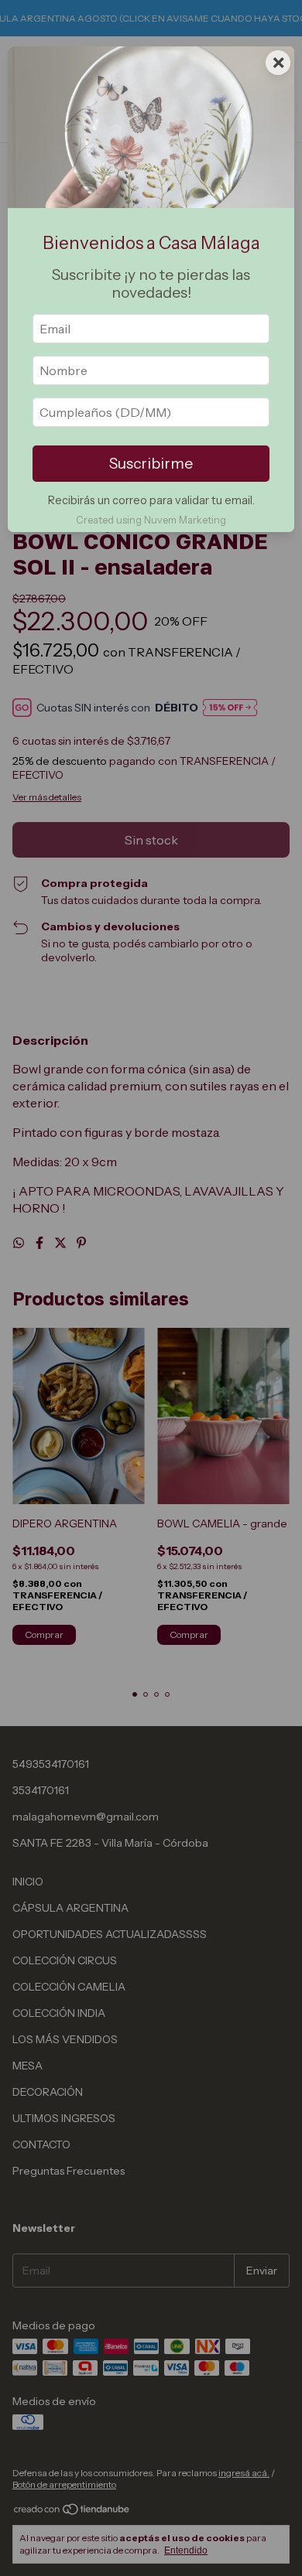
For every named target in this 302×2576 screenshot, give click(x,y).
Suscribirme (151, 463)
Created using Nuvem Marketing (151, 520)
